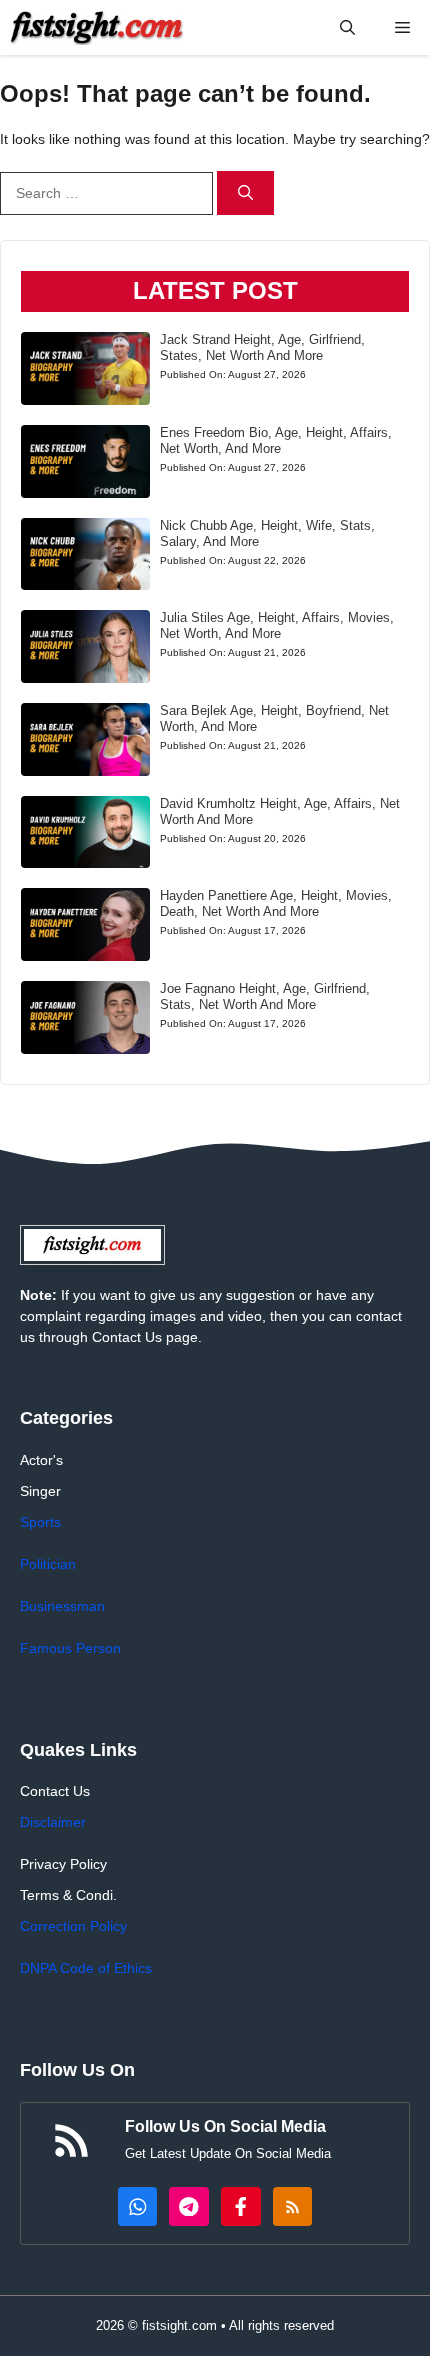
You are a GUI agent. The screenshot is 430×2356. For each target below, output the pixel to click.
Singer (40, 1491)
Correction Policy (73, 1926)
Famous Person (70, 1648)
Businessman (62, 1606)
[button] (347, 27)
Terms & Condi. (68, 1895)
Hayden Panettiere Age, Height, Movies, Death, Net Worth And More (276, 903)
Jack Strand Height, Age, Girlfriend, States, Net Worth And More (262, 347)
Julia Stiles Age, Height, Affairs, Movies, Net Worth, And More (277, 625)
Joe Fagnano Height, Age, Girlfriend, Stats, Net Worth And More (265, 996)
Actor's (41, 1460)
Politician (48, 1564)
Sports (40, 1522)
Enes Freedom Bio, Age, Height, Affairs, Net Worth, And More (276, 440)
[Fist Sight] (97, 27)
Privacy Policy (63, 1864)
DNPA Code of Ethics (86, 1968)
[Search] (245, 193)
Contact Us (55, 1791)
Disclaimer (53, 1822)
